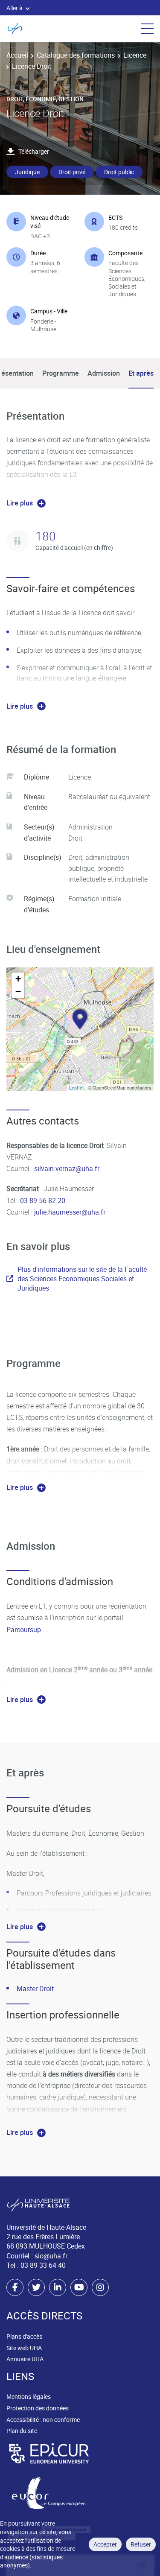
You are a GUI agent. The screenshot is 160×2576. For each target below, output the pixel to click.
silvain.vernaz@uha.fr (67, 1168)
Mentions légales (29, 2396)
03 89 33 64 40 (43, 2265)
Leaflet (77, 1088)
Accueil (17, 55)
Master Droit (35, 1989)
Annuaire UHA (25, 2359)
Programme (61, 373)
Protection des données (38, 2408)
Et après (141, 373)
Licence (135, 55)
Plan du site (22, 2431)
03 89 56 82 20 (43, 1200)
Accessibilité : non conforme (43, 2420)
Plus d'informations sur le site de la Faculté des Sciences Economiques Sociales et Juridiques (82, 1279)
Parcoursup (24, 1630)
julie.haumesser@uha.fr (70, 1212)
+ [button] (18, 979)
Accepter (105, 2544)
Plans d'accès (24, 2336)
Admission (104, 373)
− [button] (18, 992)
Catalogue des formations (76, 55)
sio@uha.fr (51, 2256)
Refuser (141, 2544)
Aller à (15, 8)
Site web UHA (24, 2348)
